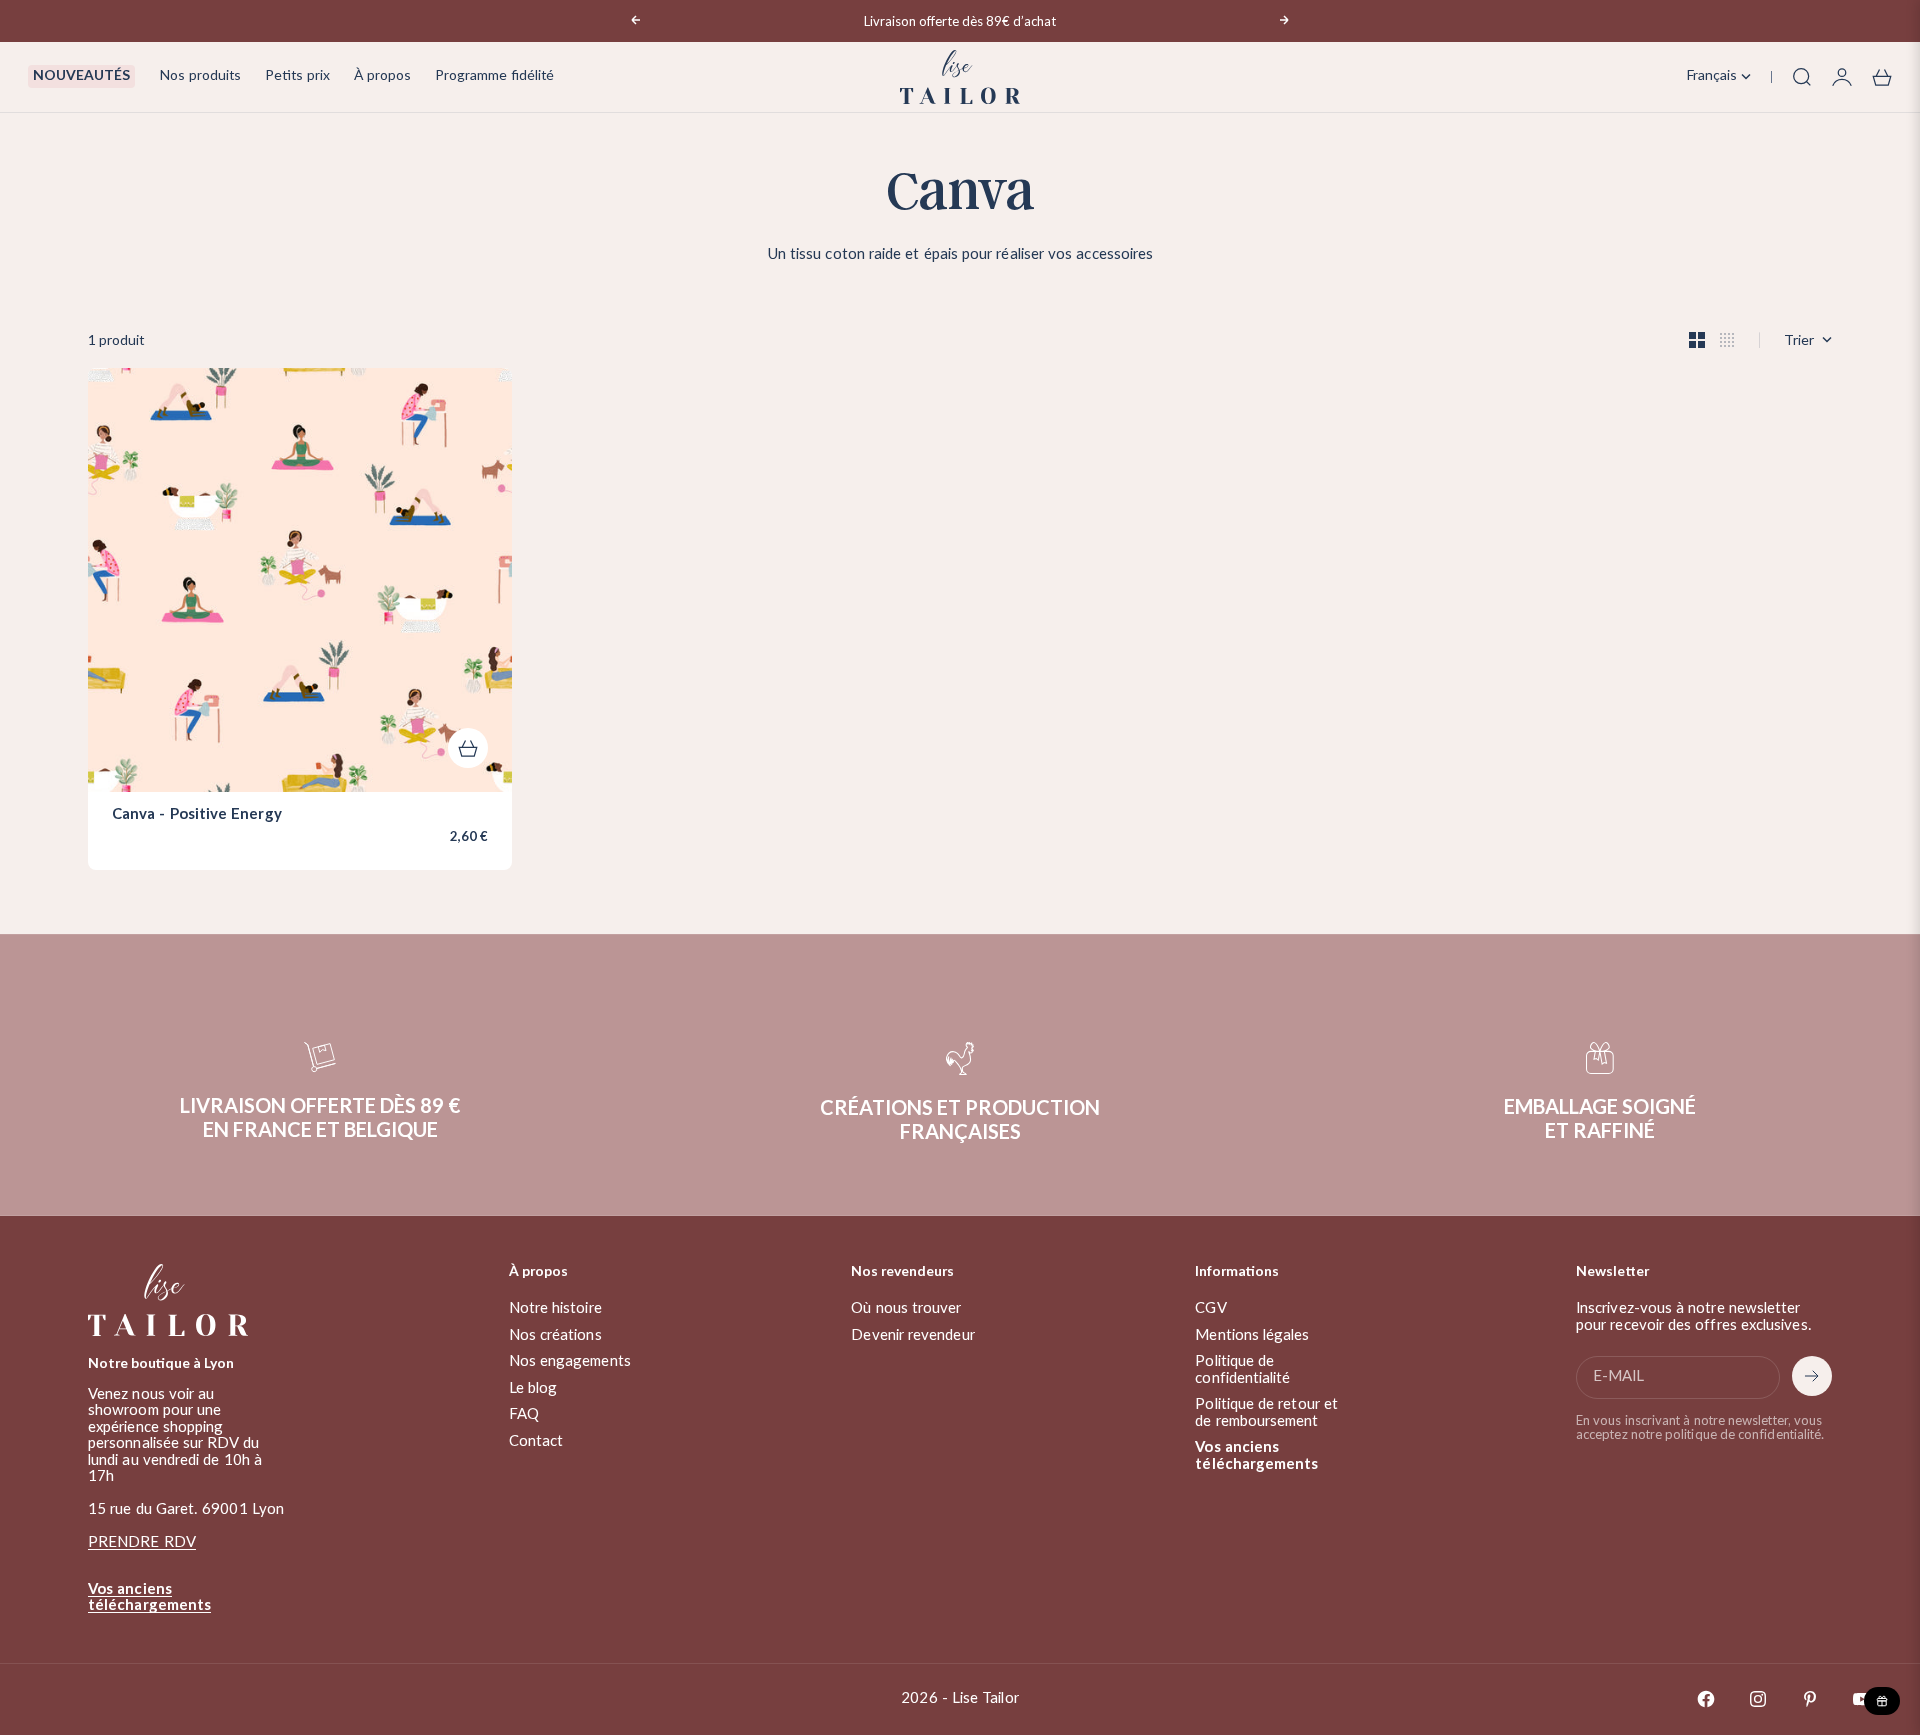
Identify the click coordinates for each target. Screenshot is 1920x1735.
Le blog (533, 1388)
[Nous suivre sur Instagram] (1758, 1699)
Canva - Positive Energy (197, 815)
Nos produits (200, 76)
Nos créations (555, 1335)
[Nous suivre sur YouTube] (1862, 1699)
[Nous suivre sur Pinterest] (1810, 1699)
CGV (1210, 1308)
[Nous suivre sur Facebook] (1706, 1699)
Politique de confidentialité (1242, 1370)
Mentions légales (1252, 1335)
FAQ (524, 1414)
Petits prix (297, 76)
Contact (536, 1441)
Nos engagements (570, 1361)
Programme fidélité (494, 76)
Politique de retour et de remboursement (1266, 1413)
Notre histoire (555, 1308)
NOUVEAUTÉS (81, 76)
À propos (382, 76)
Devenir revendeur (912, 1335)
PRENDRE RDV (142, 1542)
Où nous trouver (906, 1308)
